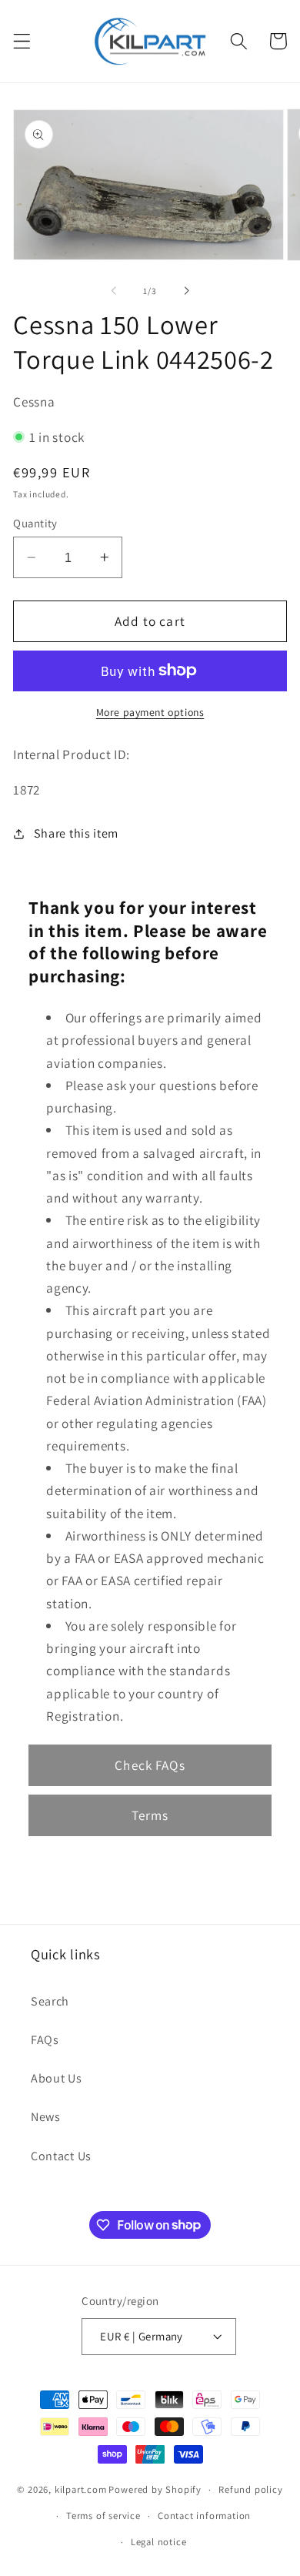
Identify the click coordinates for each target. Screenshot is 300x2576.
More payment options (150, 712)
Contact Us (61, 2156)
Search (50, 2001)
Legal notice (159, 2542)
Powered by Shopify (155, 2489)
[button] (22, 41)
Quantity (35, 523)
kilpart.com (81, 2489)
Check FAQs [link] (150, 1765)
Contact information (204, 2516)
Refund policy (250, 2489)
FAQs (45, 2040)
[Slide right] (186, 291)
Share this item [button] (76, 833)
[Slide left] (114, 291)
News (46, 2117)
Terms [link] (150, 1815)
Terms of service (103, 2516)
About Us (57, 2078)
